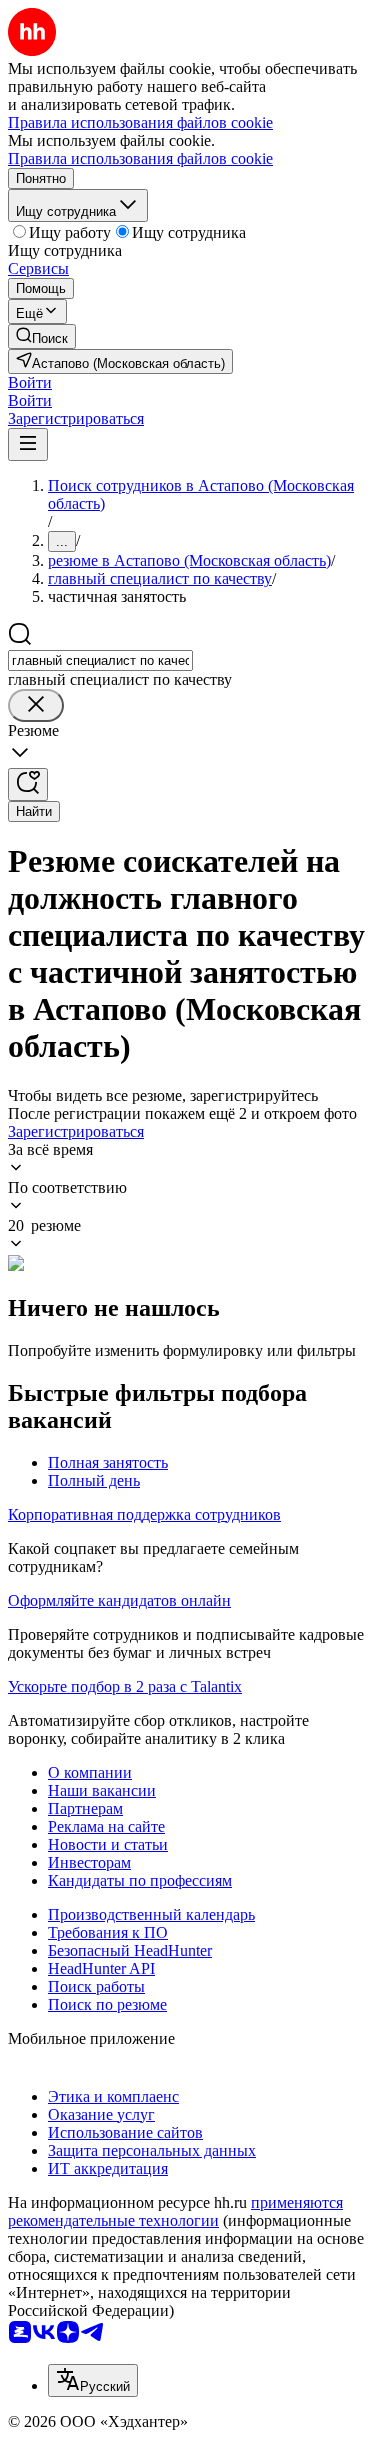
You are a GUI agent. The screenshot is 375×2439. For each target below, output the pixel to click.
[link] (42, 336)
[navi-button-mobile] (28, 444)
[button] (30, 382)
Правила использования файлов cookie (140, 158)
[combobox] (100, 660)
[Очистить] (36, 705)
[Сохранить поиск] (28, 784)
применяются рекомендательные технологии (175, 2211)
